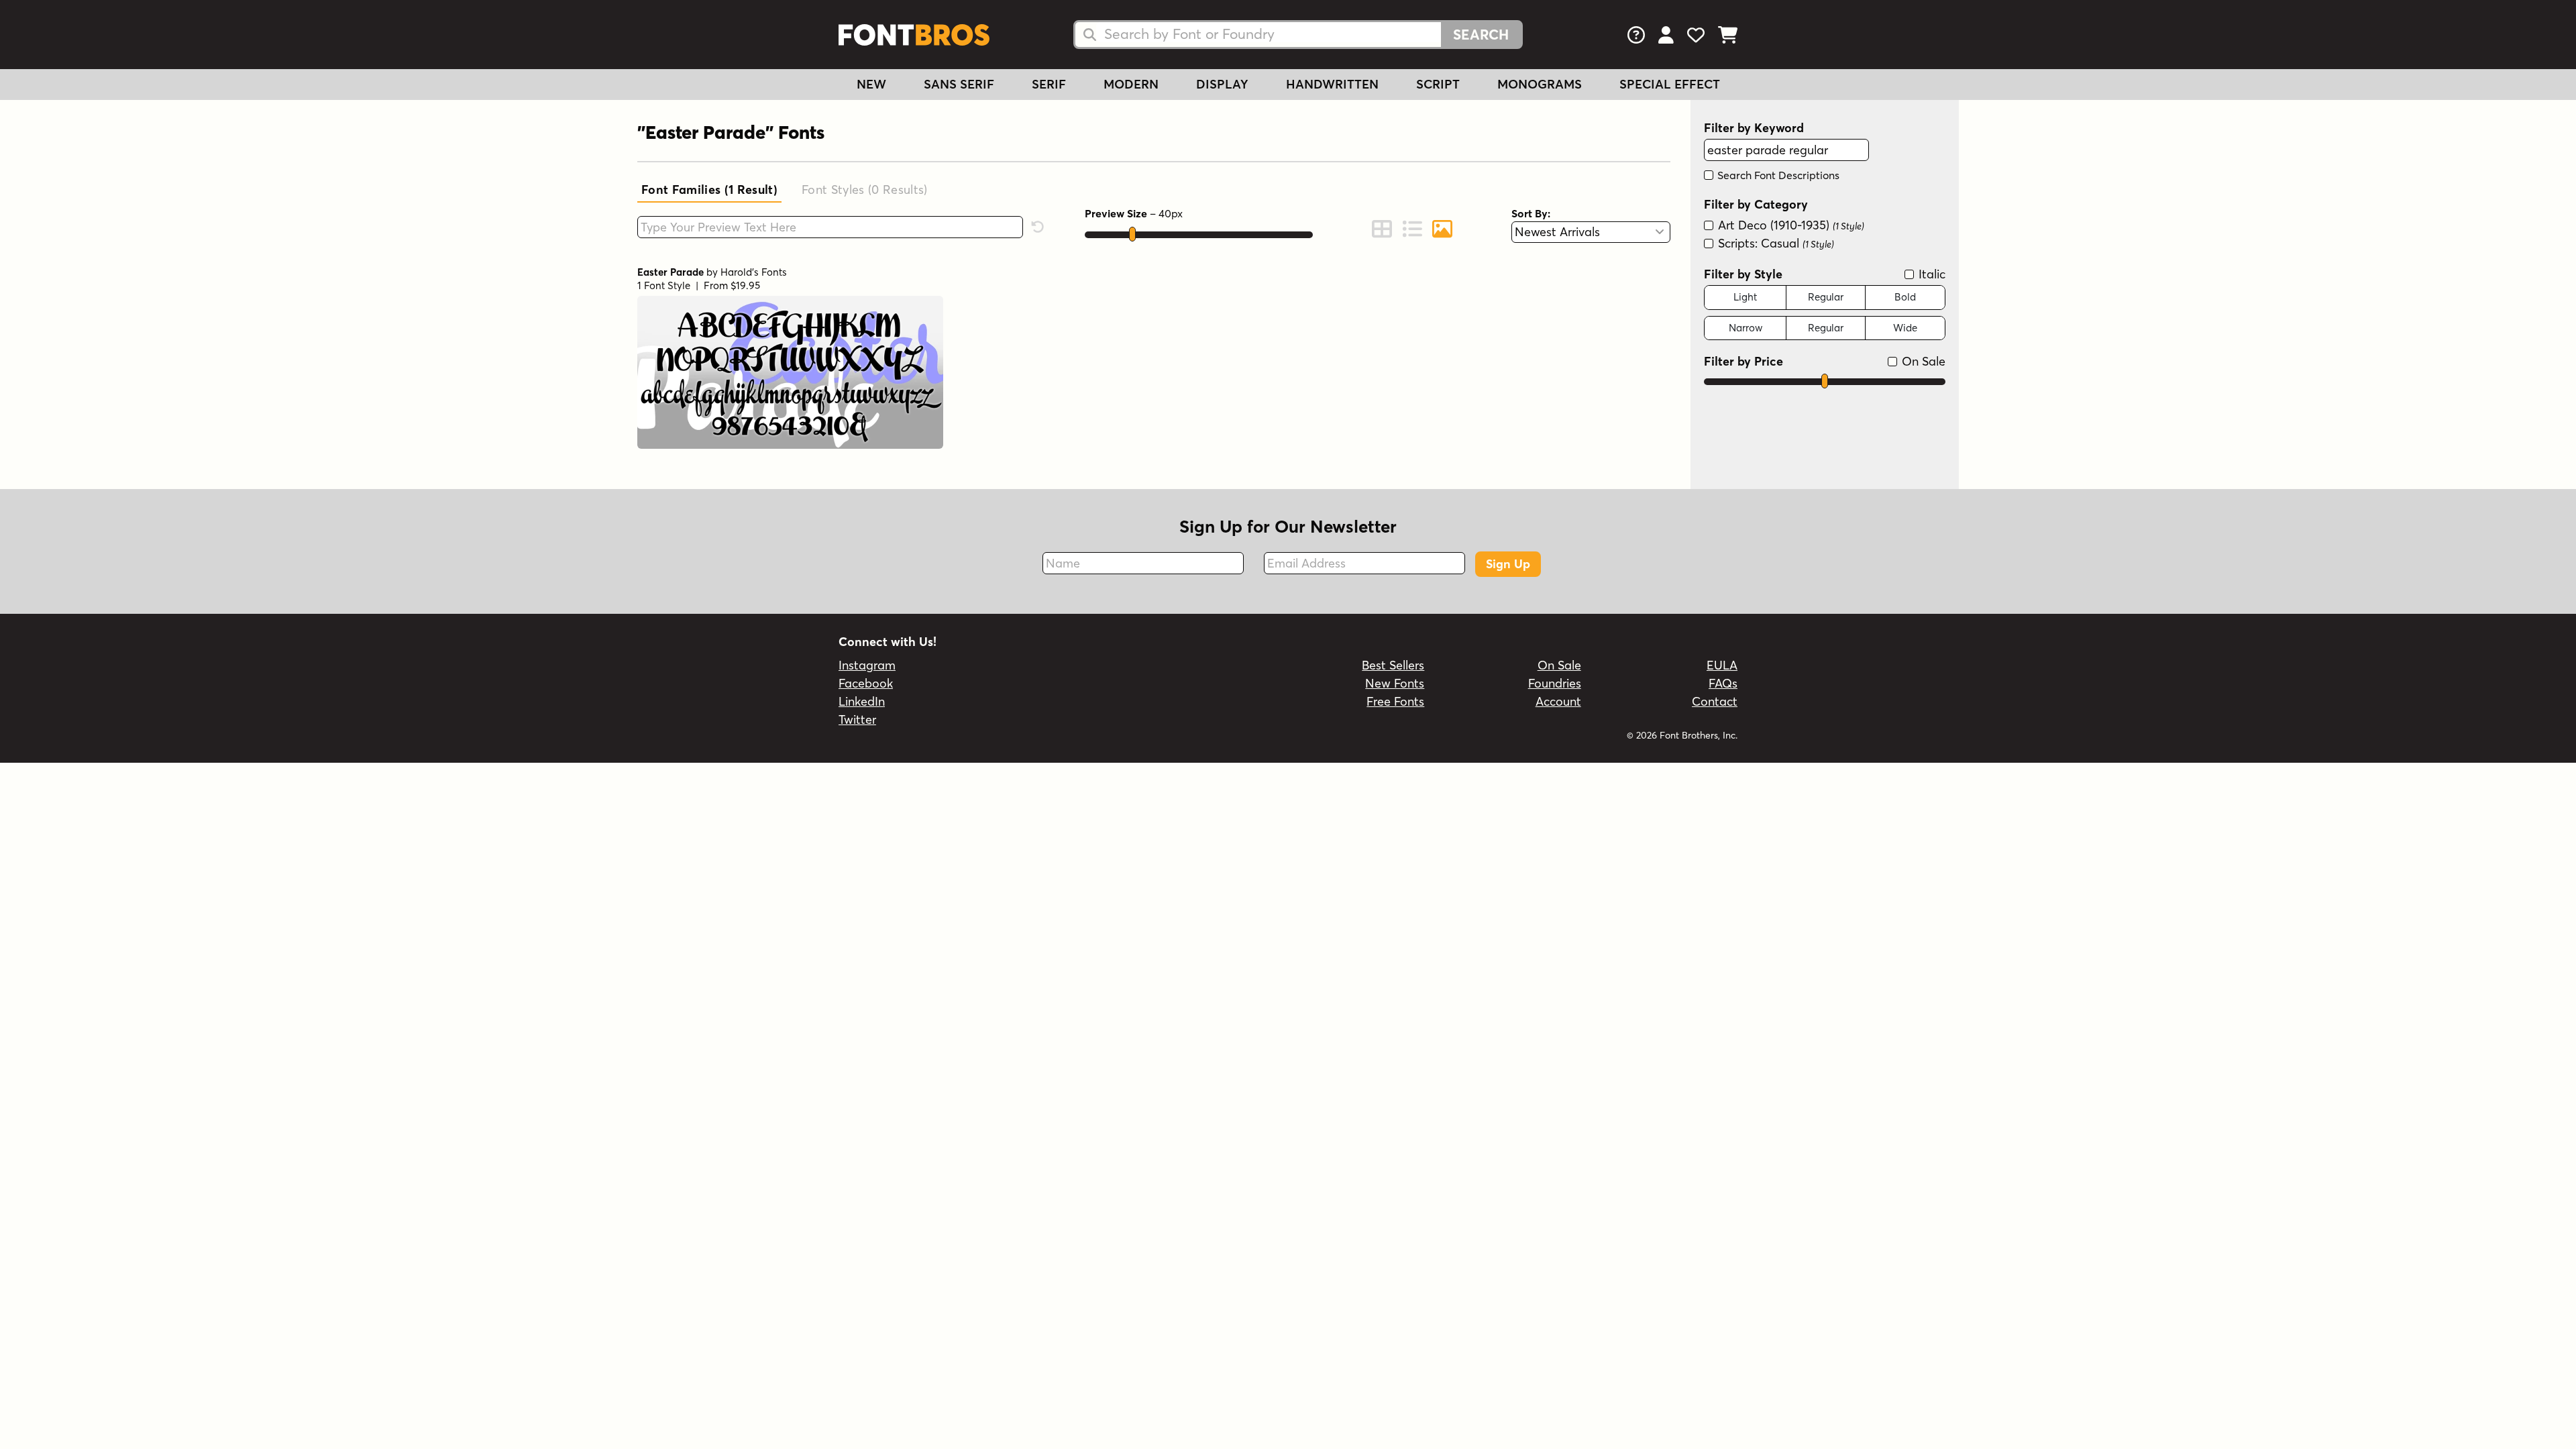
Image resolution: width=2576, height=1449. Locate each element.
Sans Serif (959, 84)
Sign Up (1508, 564)
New (871, 84)
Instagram (867, 665)
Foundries (1555, 683)
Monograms (1540, 84)
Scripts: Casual (1774, 243)
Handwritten (1332, 84)
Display (1222, 84)
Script (1438, 84)
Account (1558, 701)
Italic (1930, 274)
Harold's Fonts (754, 272)
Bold (1905, 297)
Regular (1826, 297)
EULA (1722, 665)
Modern (1131, 84)
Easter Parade (670, 272)
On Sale (1922, 361)
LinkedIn (862, 701)
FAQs (1723, 683)
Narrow (1746, 328)
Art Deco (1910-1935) (1789, 225)
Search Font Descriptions (1777, 175)
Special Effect (1670, 84)
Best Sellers (1393, 665)
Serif (1049, 84)
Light (1745, 297)
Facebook (866, 683)
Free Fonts (1395, 701)
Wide (1905, 328)
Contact (1715, 701)
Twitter (857, 719)
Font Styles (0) (865, 190)
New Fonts (1395, 683)
